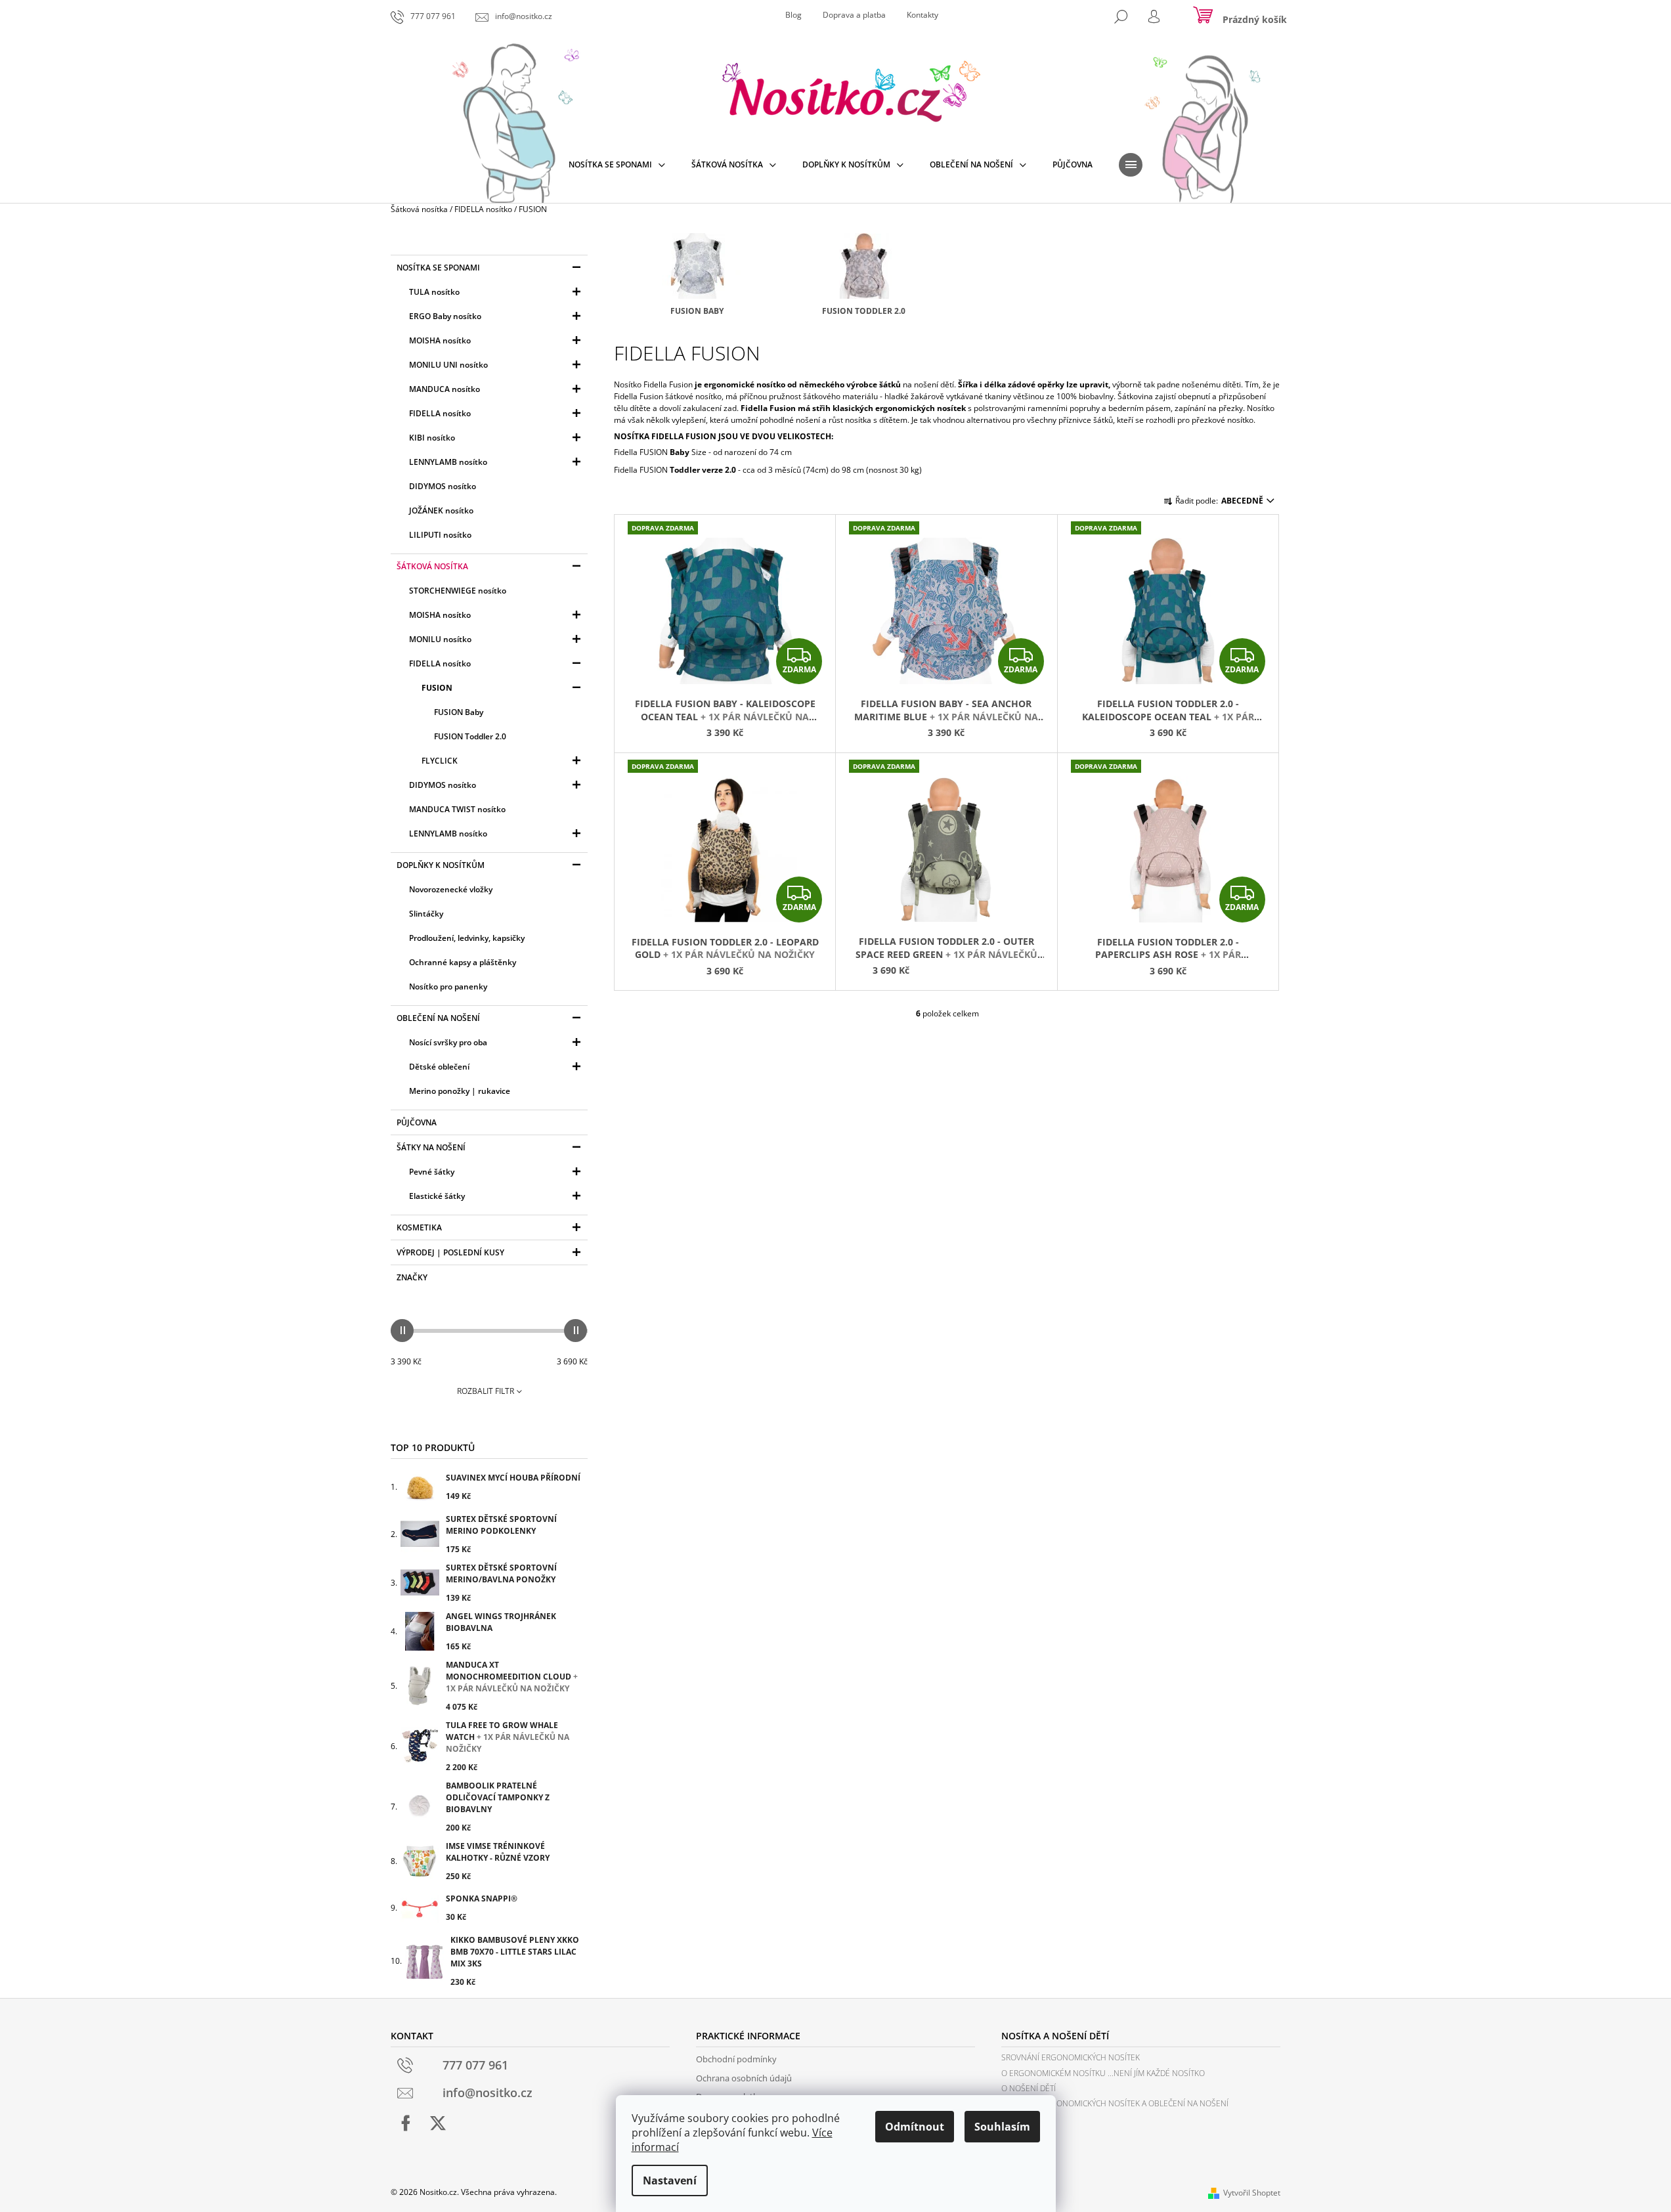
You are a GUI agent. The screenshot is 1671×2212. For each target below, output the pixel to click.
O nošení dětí (1029, 2088)
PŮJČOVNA (417, 1122)
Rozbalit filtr (486, 1391)
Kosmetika (419, 1227)
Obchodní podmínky (736, 2059)
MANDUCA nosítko (445, 389)
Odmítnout (915, 2127)
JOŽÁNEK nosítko (441, 510)
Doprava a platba (854, 15)
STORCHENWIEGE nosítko (458, 591)
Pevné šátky (432, 1172)
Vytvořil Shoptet (1252, 2193)
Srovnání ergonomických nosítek (1071, 2057)
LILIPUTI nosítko (440, 535)
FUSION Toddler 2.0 (470, 736)
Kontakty (922, 15)
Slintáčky (426, 914)
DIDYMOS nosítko (443, 486)
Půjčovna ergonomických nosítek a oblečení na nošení (1115, 2103)
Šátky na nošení (431, 1147)
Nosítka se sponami (438, 268)
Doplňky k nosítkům (441, 865)
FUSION (437, 688)
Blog (793, 15)
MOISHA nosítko (440, 340)
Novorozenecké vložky (451, 889)
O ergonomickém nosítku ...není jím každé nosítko (1103, 2073)
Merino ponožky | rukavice (460, 1091)
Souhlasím (1002, 2127)
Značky (412, 1277)
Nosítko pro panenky (448, 987)
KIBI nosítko (432, 438)
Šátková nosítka (432, 566)
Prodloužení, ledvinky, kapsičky (467, 938)
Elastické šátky (437, 1196)
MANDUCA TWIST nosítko (457, 809)
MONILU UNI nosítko (448, 365)
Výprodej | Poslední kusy (450, 1252)
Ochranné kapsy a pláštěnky (463, 962)
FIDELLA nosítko (440, 413)
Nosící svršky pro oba (448, 1042)
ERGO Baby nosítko (445, 316)
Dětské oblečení (439, 1067)
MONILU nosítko (440, 639)
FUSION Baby (459, 712)
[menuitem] (617, 165)
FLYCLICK (440, 761)
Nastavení (670, 2180)
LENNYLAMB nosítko (448, 462)
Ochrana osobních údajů (744, 2078)
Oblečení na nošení (438, 1018)
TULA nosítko (434, 292)
